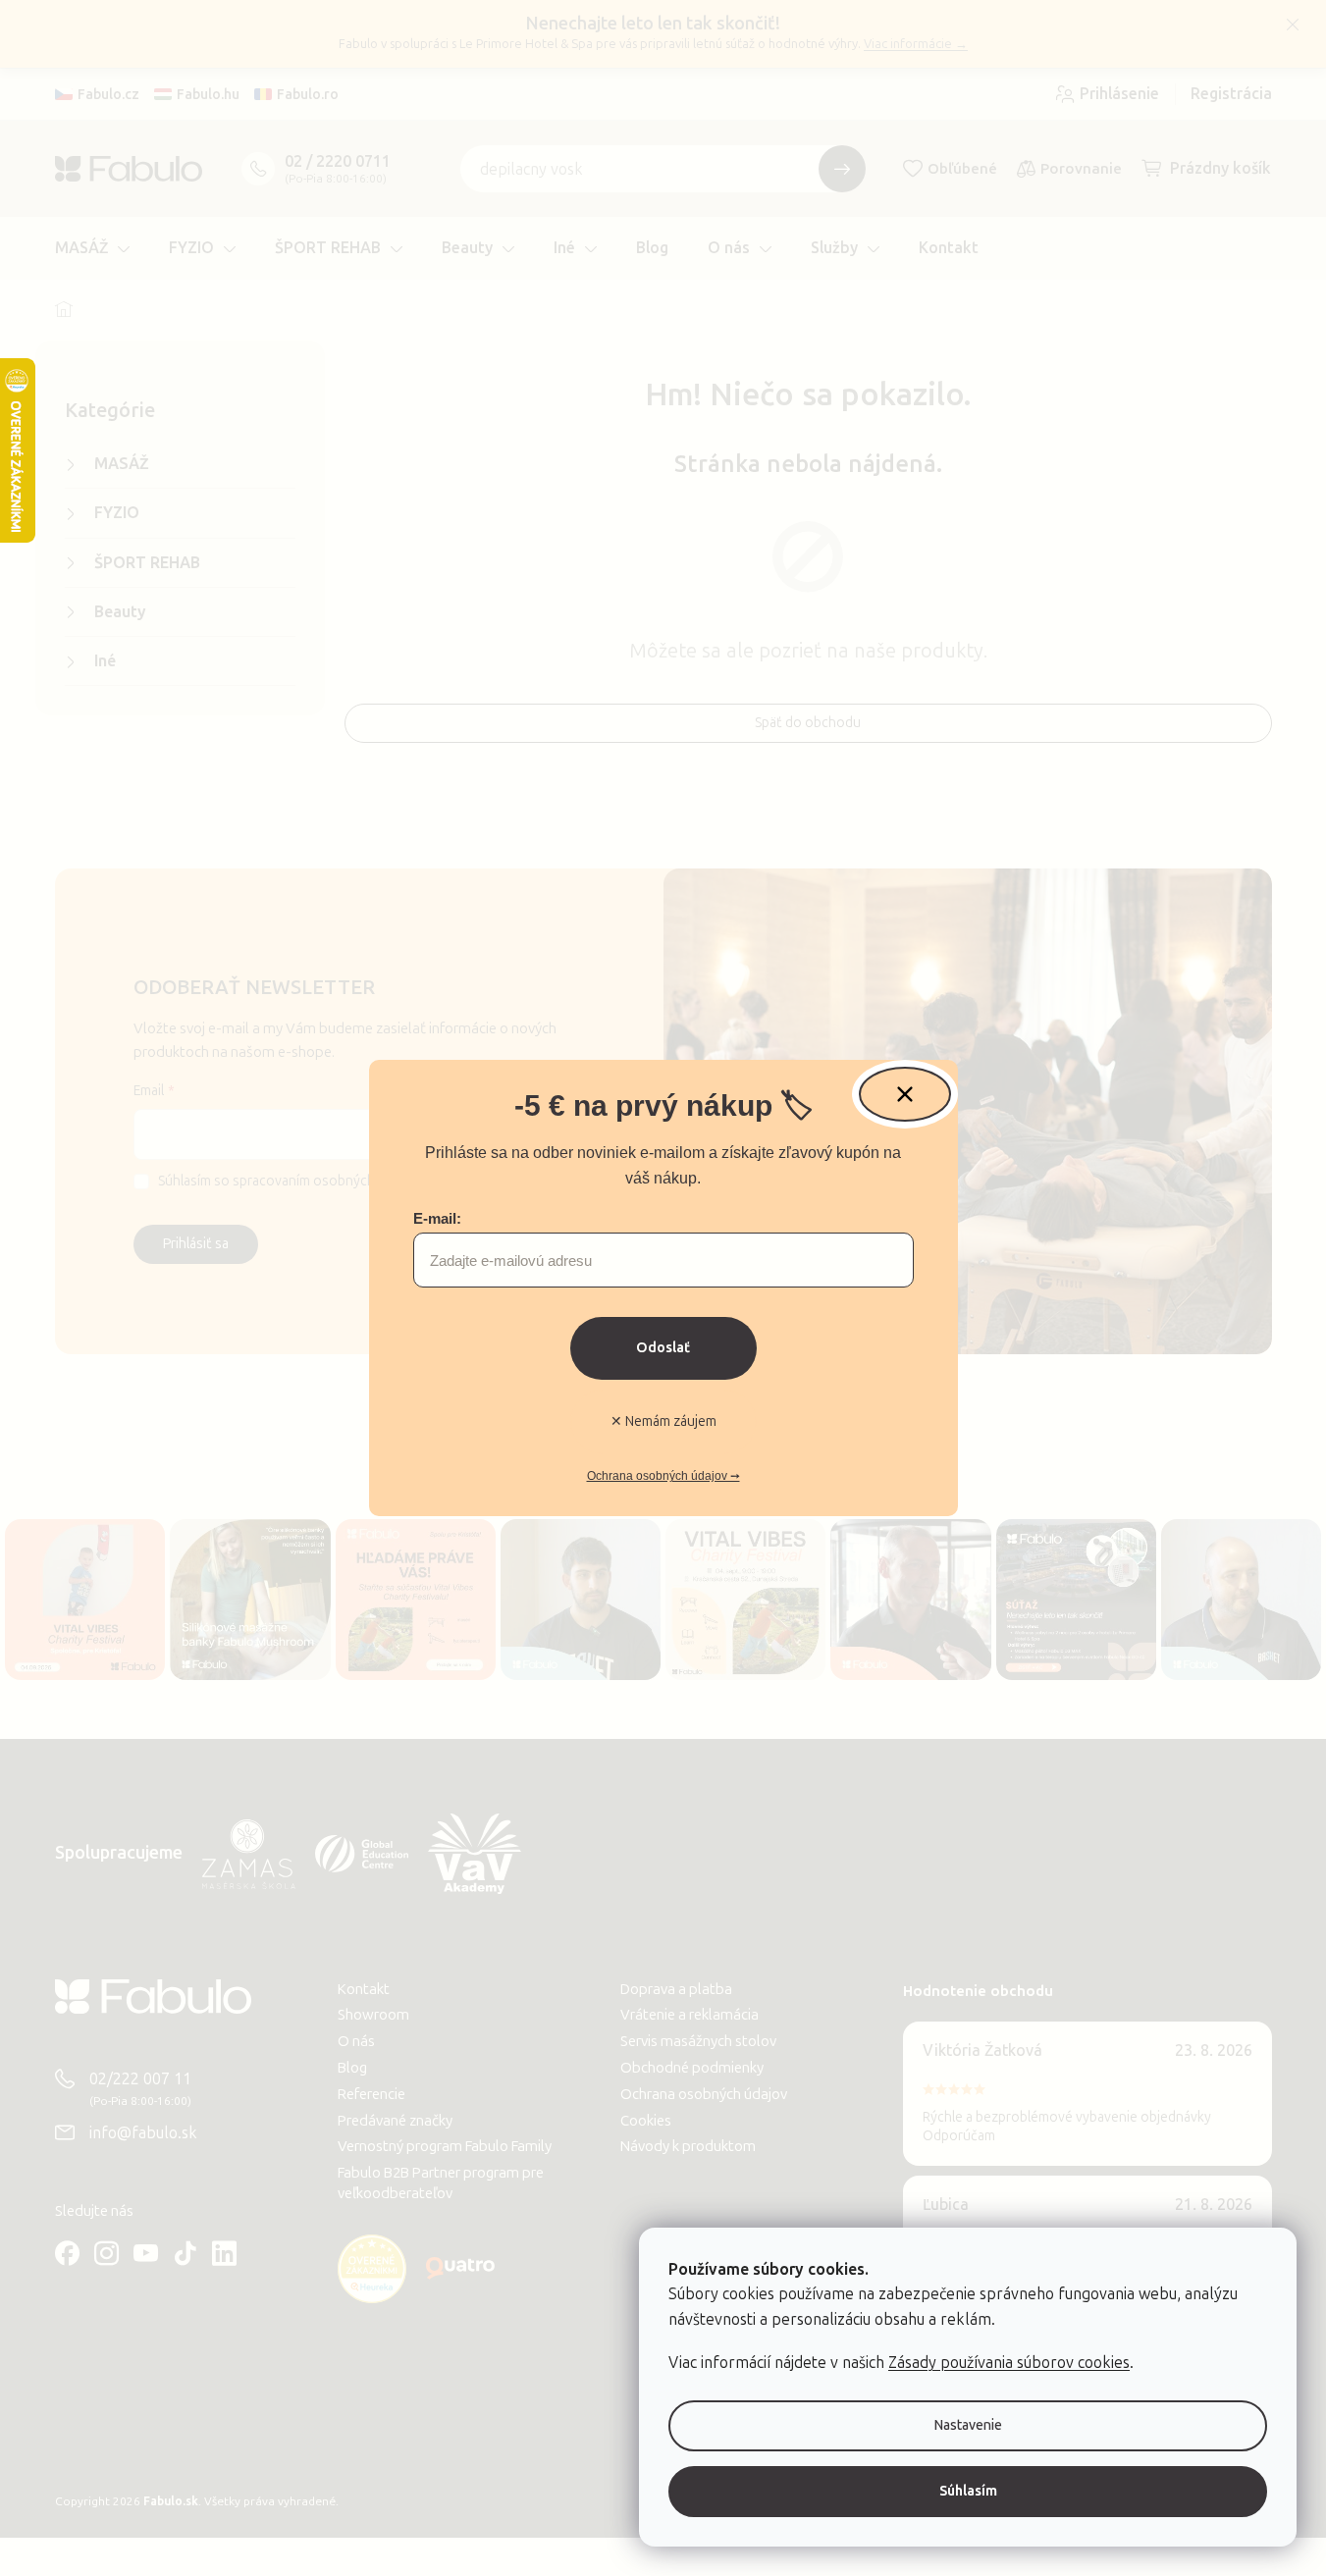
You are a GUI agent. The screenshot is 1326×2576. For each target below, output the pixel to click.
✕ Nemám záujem (663, 1421)
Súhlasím (968, 2491)
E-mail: (437, 1218)
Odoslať (663, 1348)
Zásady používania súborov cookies (1009, 2363)
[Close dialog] (905, 1094)
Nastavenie (968, 2425)
